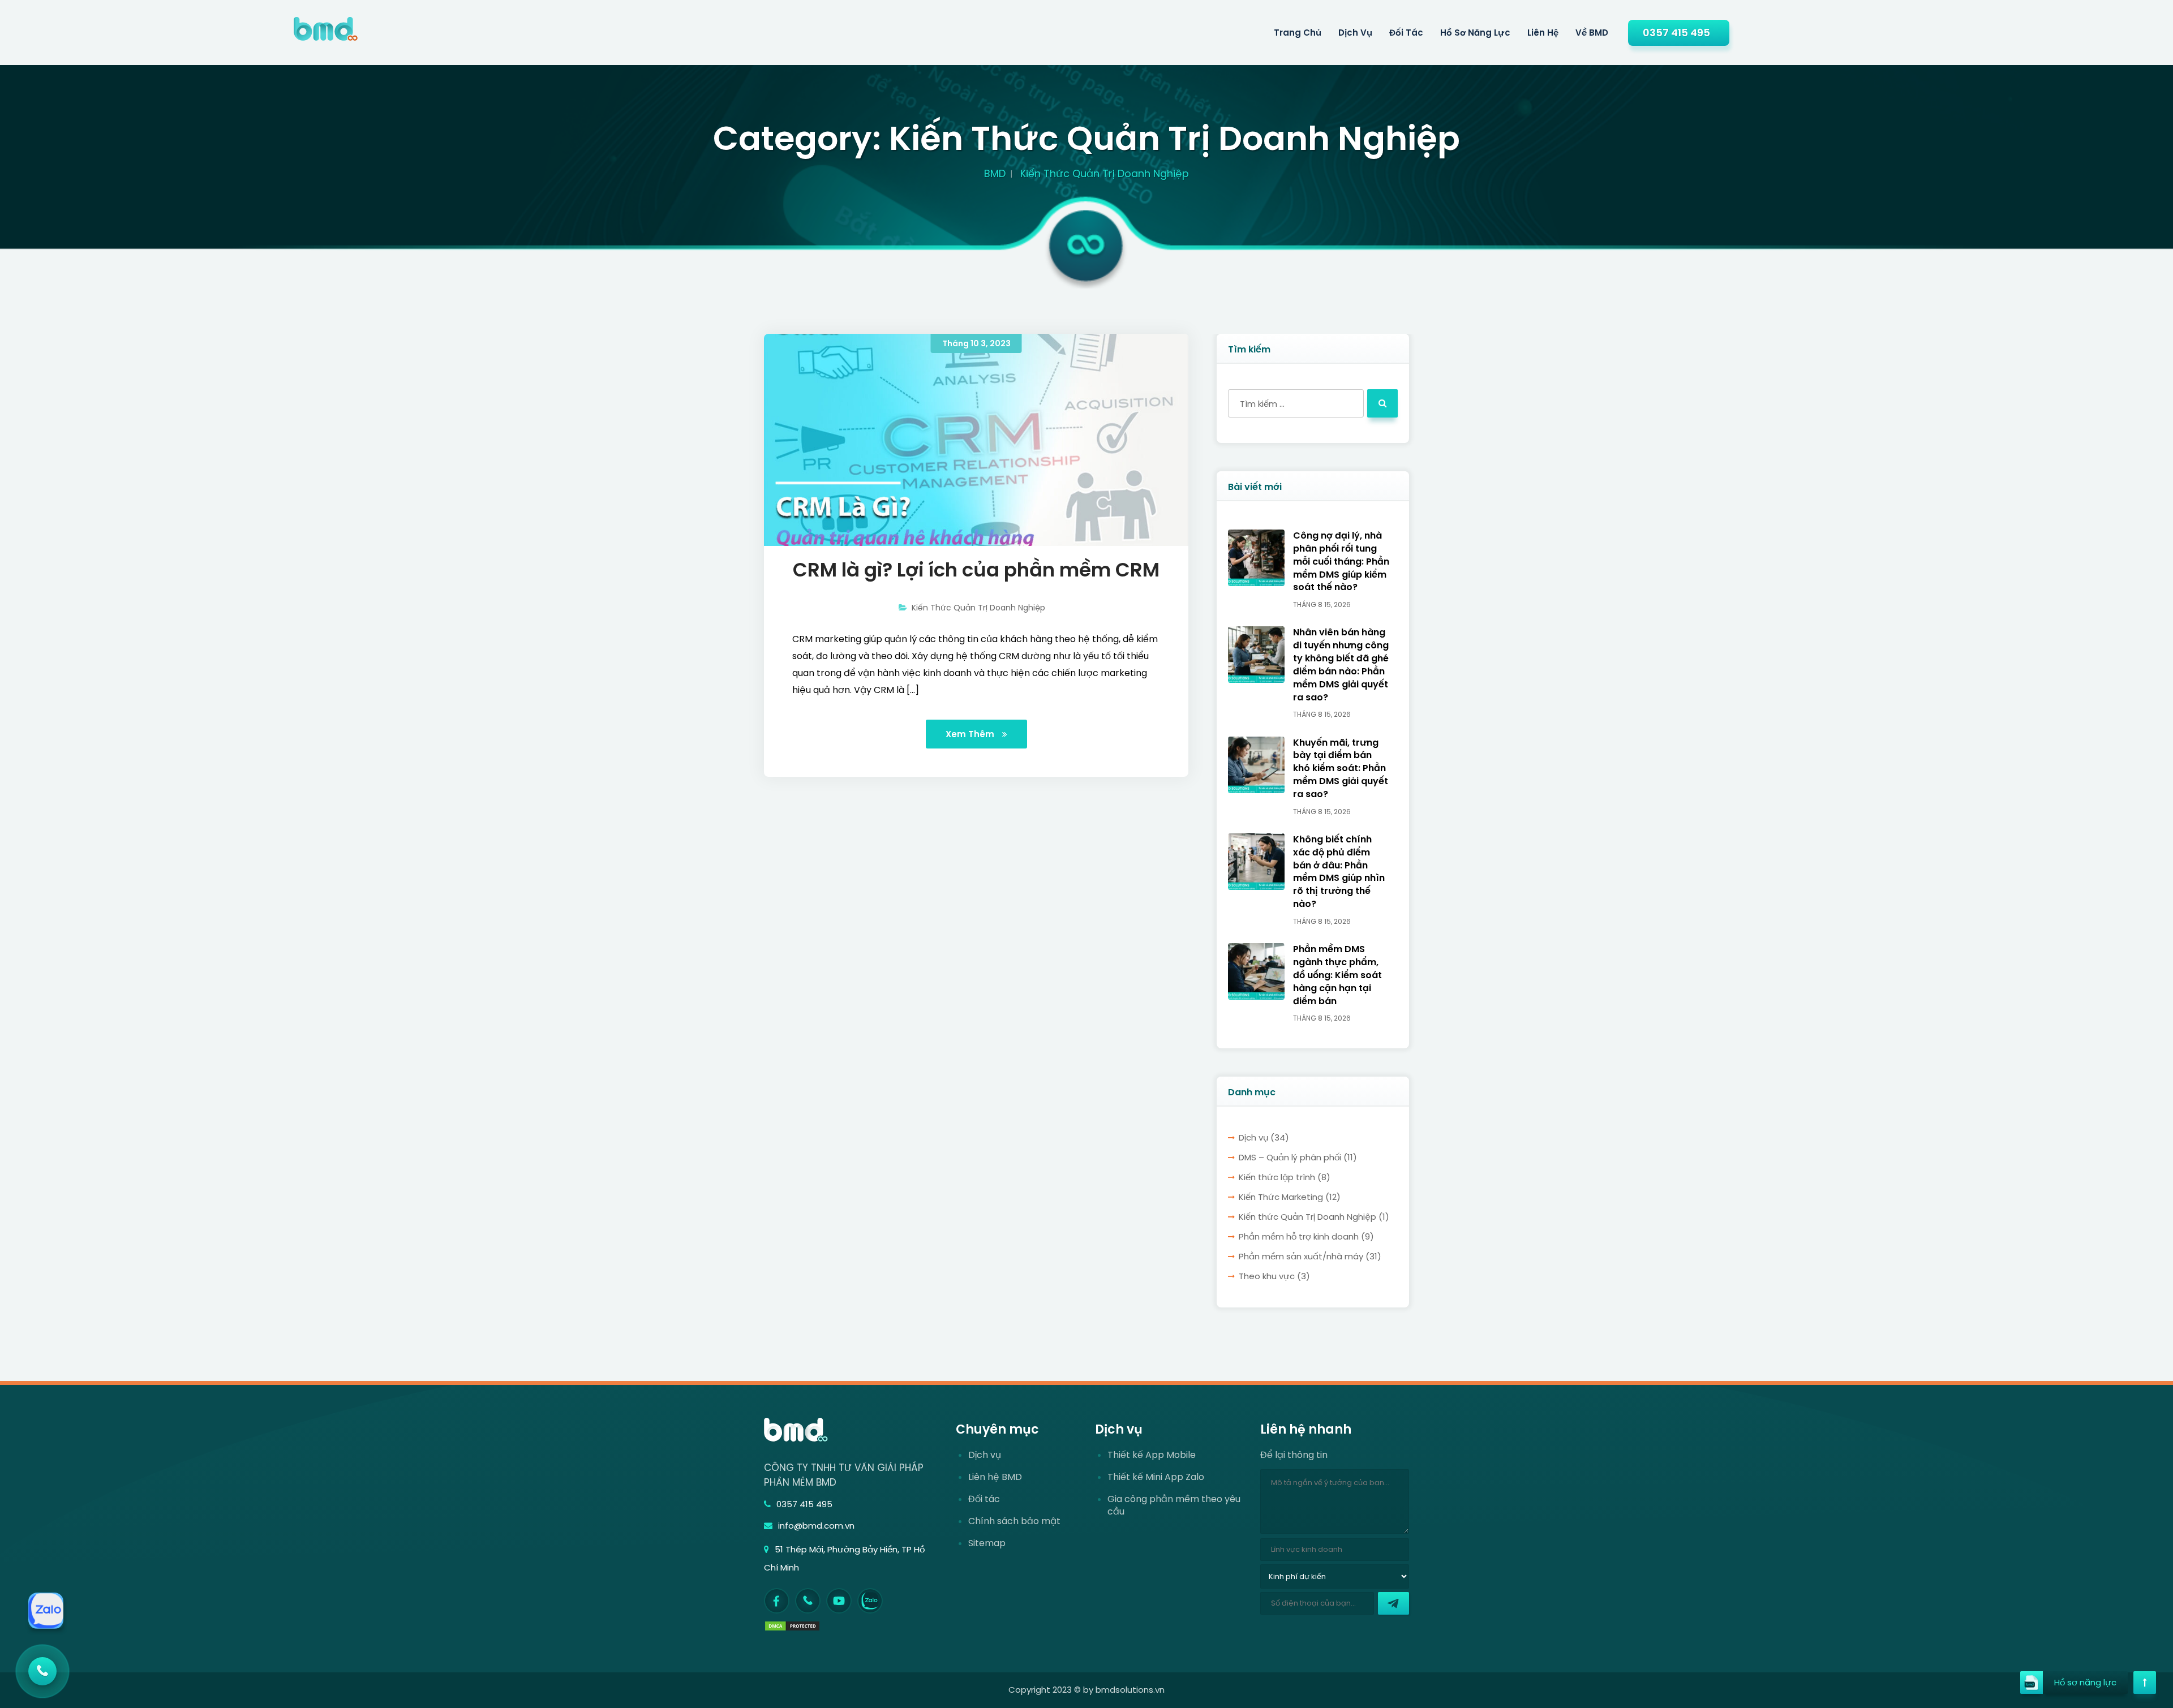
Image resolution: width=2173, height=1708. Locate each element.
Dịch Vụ (1355, 33)
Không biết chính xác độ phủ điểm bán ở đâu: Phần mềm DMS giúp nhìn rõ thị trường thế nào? (1339, 872)
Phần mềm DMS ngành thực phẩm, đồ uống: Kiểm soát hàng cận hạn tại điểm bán (1337, 975)
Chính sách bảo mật (1014, 1521)
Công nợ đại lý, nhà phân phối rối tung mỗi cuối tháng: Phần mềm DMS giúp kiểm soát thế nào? (1341, 562)
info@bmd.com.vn (816, 1526)
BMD (995, 173)
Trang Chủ (1298, 33)
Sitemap (987, 1543)
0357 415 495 (1676, 33)
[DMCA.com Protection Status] (792, 1625)
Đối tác (1406, 33)
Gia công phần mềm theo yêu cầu (1174, 1505)
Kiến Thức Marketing (1281, 1197)
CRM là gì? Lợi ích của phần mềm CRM (976, 570)
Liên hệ (1543, 33)
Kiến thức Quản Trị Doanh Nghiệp (978, 608)
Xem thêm (971, 734)
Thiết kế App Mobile (1152, 1455)
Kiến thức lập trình (1277, 1177)
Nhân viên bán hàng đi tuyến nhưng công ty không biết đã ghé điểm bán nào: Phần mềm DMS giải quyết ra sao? (1341, 665)
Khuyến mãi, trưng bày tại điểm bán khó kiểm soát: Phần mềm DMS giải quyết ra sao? (1341, 769)
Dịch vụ (1253, 1137)
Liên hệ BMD (995, 1477)
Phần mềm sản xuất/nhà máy (1301, 1256)
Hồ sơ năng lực (1475, 33)
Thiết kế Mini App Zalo (1156, 1477)
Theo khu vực (1267, 1276)
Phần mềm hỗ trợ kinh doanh (1299, 1236)
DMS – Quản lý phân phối (1290, 1157)
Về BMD (1592, 33)
